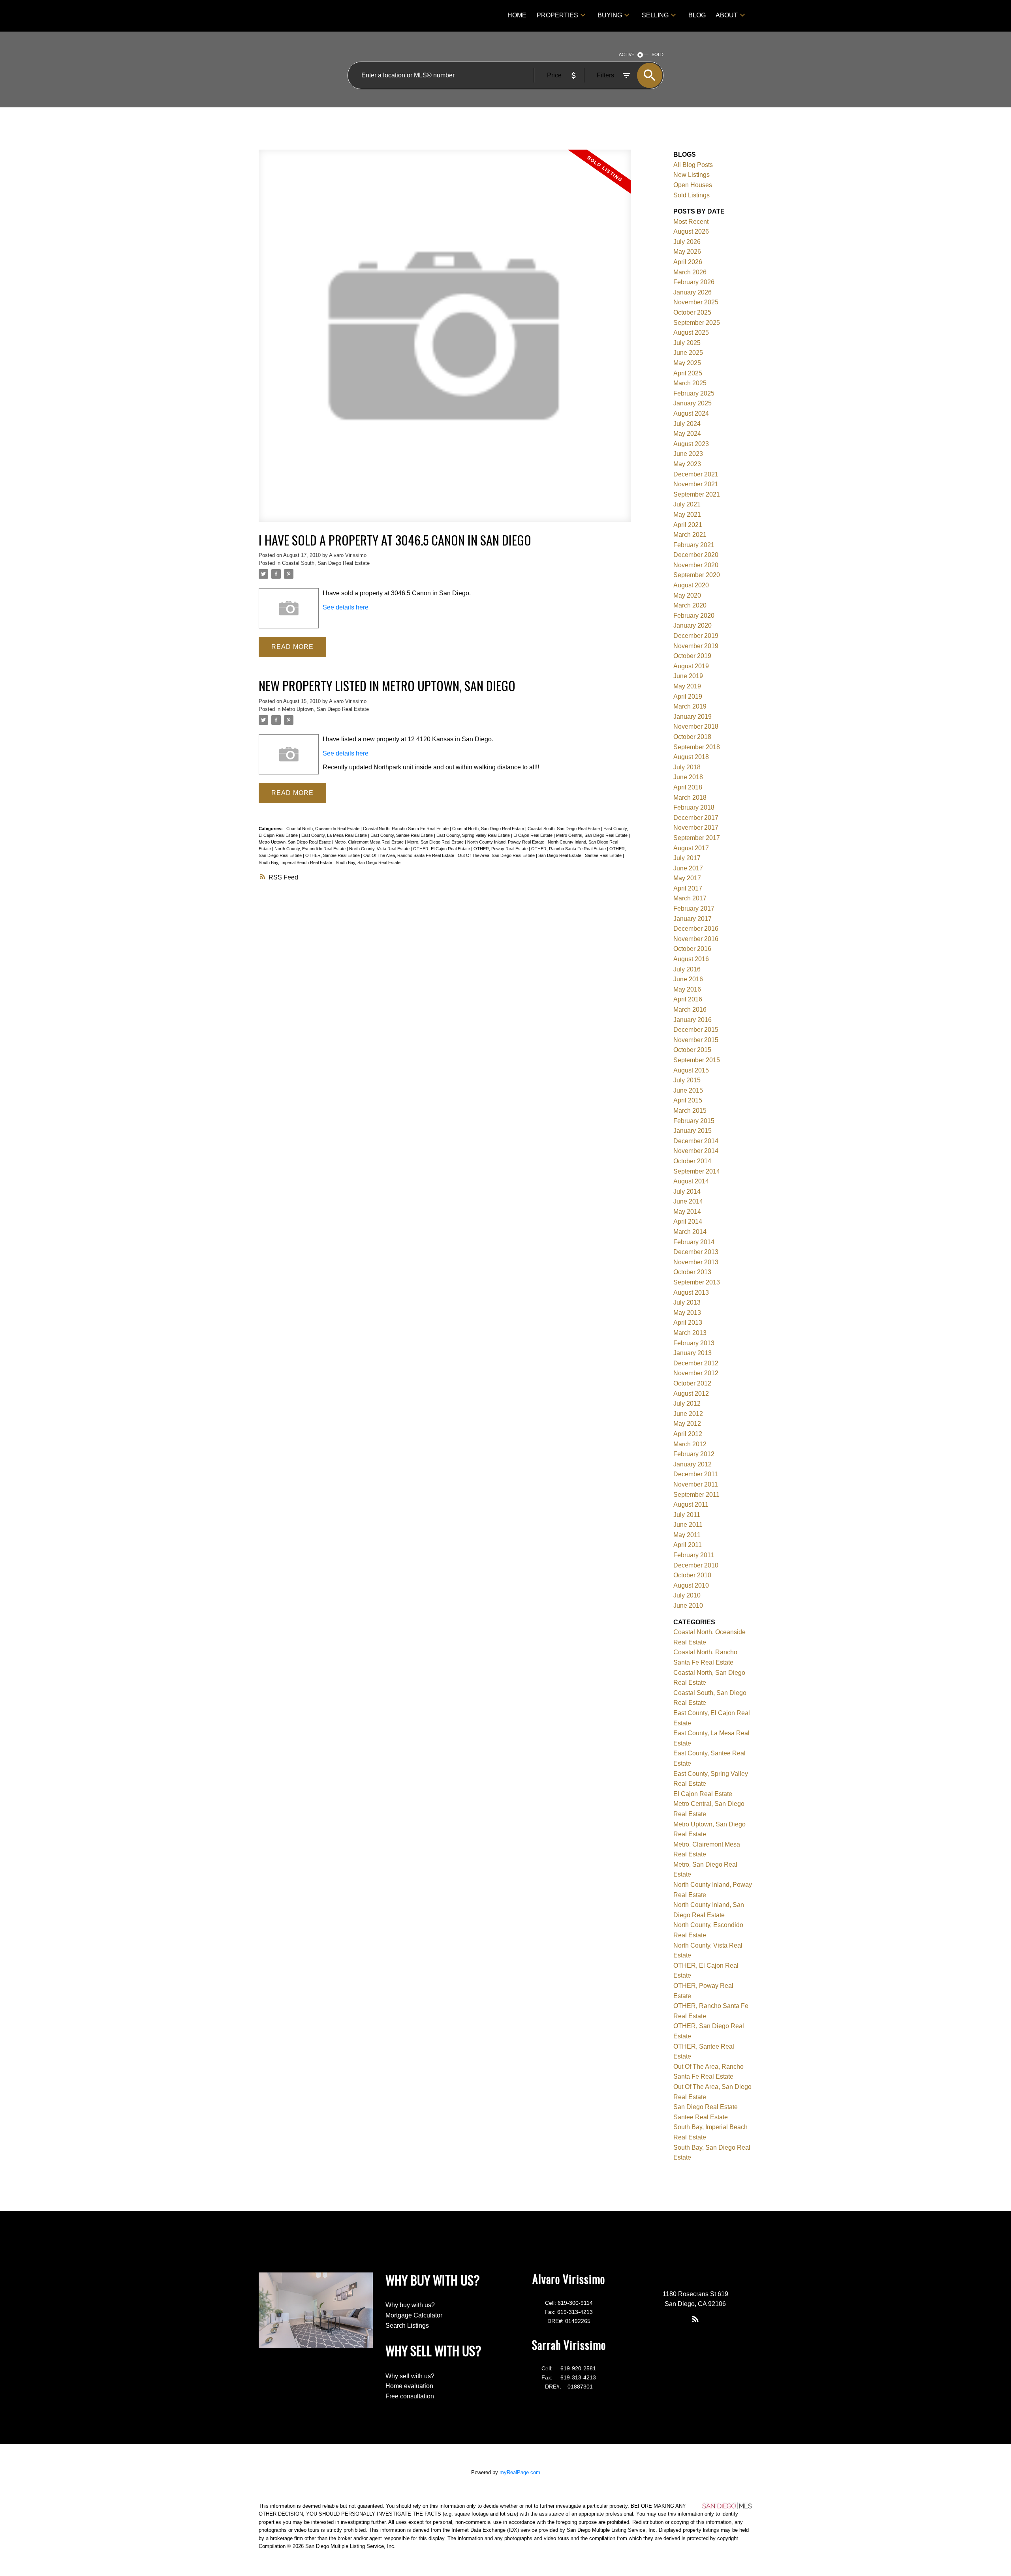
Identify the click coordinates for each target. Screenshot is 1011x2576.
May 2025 (687, 363)
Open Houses (693, 185)
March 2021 (690, 535)
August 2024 (691, 413)
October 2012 (692, 1383)
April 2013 (688, 1323)
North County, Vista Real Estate (380, 849)
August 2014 (691, 1181)
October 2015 (692, 1050)
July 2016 (687, 969)
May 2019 (687, 686)
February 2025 (694, 393)
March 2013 (690, 1333)
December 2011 (696, 1474)
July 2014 (687, 1191)
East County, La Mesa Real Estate (335, 835)
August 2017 (691, 848)
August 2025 (691, 333)
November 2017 (696, 828)
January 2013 (692, 1353)
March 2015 (690, 1111)
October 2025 (692, 312)
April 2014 (688, 1221)
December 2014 (696, 1141)
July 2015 (687, 1080)
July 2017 (687, 858)
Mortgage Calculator (414, 2315)
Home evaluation (409, 2386)
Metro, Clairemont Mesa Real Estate (370, 842)
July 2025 (687, 343)
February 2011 (694, 1555)
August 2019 (691, 666)
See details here (346, 607)
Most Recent (691, 222)
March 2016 (690, 1010)
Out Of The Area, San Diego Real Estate (497, 855)
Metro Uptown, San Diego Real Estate (325, 709)
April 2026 (688, 262)
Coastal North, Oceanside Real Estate (323, 829)
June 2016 (688, 979)
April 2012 (688, 1434)
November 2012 (696, 1373)
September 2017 (697, 838)
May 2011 (687, 1535)
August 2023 (691, 444)
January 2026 (692, 292)
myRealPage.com (520, 2472)
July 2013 (687, 1302)
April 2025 (688, 373)
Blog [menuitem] (697, 15)
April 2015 (688, 1100)
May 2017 (687, 878)
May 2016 (687, 989)
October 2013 (692, 1272)
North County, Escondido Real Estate (311, 849)
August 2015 (691, 1070)
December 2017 (696, 818)
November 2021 (696, 484)
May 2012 (687, 1424)
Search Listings (407, 2326)
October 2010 (692, 1575)
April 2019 (688, 696)
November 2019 (696, 646)
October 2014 (692, 1161)
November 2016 (696, 939)
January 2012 (692, 1464)
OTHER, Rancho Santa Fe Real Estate (569, 849)
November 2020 (696, 565)
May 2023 (687, 464)
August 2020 (691, 585)
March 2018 (690, 798)
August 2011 (691, 1505)
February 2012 (694, 1454)
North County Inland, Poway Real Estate (506, 842)
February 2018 (694, 807)
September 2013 (697, 1282)
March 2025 (690, 383)
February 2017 (694, 908)
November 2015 (696, 1040)
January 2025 (692, 403)
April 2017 (688, 888)
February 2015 (694, 1121)
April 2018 (688, 787)
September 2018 (697, 747)
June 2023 (688, 454)
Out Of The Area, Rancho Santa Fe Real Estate (409, 855)
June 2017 (688, 868)
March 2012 (690, 1444)
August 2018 (691, 757)
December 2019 (696, 636)
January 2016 (692, 1020)
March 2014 (690, 1232)
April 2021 (688, 525)
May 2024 (687, 434)
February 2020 (694, 616)
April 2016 (688, 999)
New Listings (692, 175)
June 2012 (688, 1414)
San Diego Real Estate (560, 855)
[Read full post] (445, 340)
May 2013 (687, 1313)
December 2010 (696, 1565)
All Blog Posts (693, 165)
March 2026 (690, 272)
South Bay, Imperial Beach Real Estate (296, 862)
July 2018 (687, 767)
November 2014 (696, 1151)
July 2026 (687, 242)
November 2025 (696, 302)
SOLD (658, 54)
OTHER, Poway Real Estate (501, 849)
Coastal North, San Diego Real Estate (489, 829)
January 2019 (692, 717)
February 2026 (694, 282)
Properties (557, 15)
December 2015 (696, 1030)
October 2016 (692, 949)
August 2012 (691, 1394)
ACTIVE (627, 54)
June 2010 (688, 1606)
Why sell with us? (410, 2376)
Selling (655, 15)
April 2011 (688, 1545)
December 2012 (696, 1363)
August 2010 (691, 1585)
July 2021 (687, 504)
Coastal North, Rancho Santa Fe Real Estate (406, 829)
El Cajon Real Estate (534, 835)
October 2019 (692, 656)
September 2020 (697, 575)
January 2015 (692, 1131)
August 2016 (691, 959)
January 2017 (692, 919)
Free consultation (410, 2396)
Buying (610, 15)
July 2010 (687, 1595)
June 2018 (688, 777)
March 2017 (690, 898)
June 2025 (688, 353)
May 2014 (687, 1212)
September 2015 (697, 1060)
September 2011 (696, 1495)
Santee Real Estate (604, 855)
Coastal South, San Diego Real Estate (326, 563)
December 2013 (696, 1252)
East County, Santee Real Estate (402, 835)
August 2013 (691, 1293)
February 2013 (694, 1343)
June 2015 (688, 1090)
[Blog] (695, 2319)
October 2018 (692, 737)
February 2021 (694, 545)
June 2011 (688, 1525)
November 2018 (696, 726)
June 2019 (688, 676)
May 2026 (687, 252)
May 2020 (687, 595)
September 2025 (697, 323)
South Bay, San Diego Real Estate (368, 862)
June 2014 (688, 1201)
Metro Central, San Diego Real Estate (592, 835)
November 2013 (696, 1262)
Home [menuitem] (517, 15)
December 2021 (696, 474)
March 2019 (690, 706)
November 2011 (696, 1484)
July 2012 (687, 1403)
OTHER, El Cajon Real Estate (442, 849)
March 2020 (690, 605)
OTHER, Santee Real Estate (333, 855)
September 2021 (697, 494)
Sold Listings (692, 195)
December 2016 (696, 929)
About (727, 15)
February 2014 (694, 1242)
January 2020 (692, 625)
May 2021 (687, 515)
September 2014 (697, 1171)
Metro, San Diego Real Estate (436, 842)
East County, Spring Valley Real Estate (474, 835)
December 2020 (696, 555)
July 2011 (687, 1515)
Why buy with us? (410, 2305)
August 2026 (691, 232)
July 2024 (687, 424)
